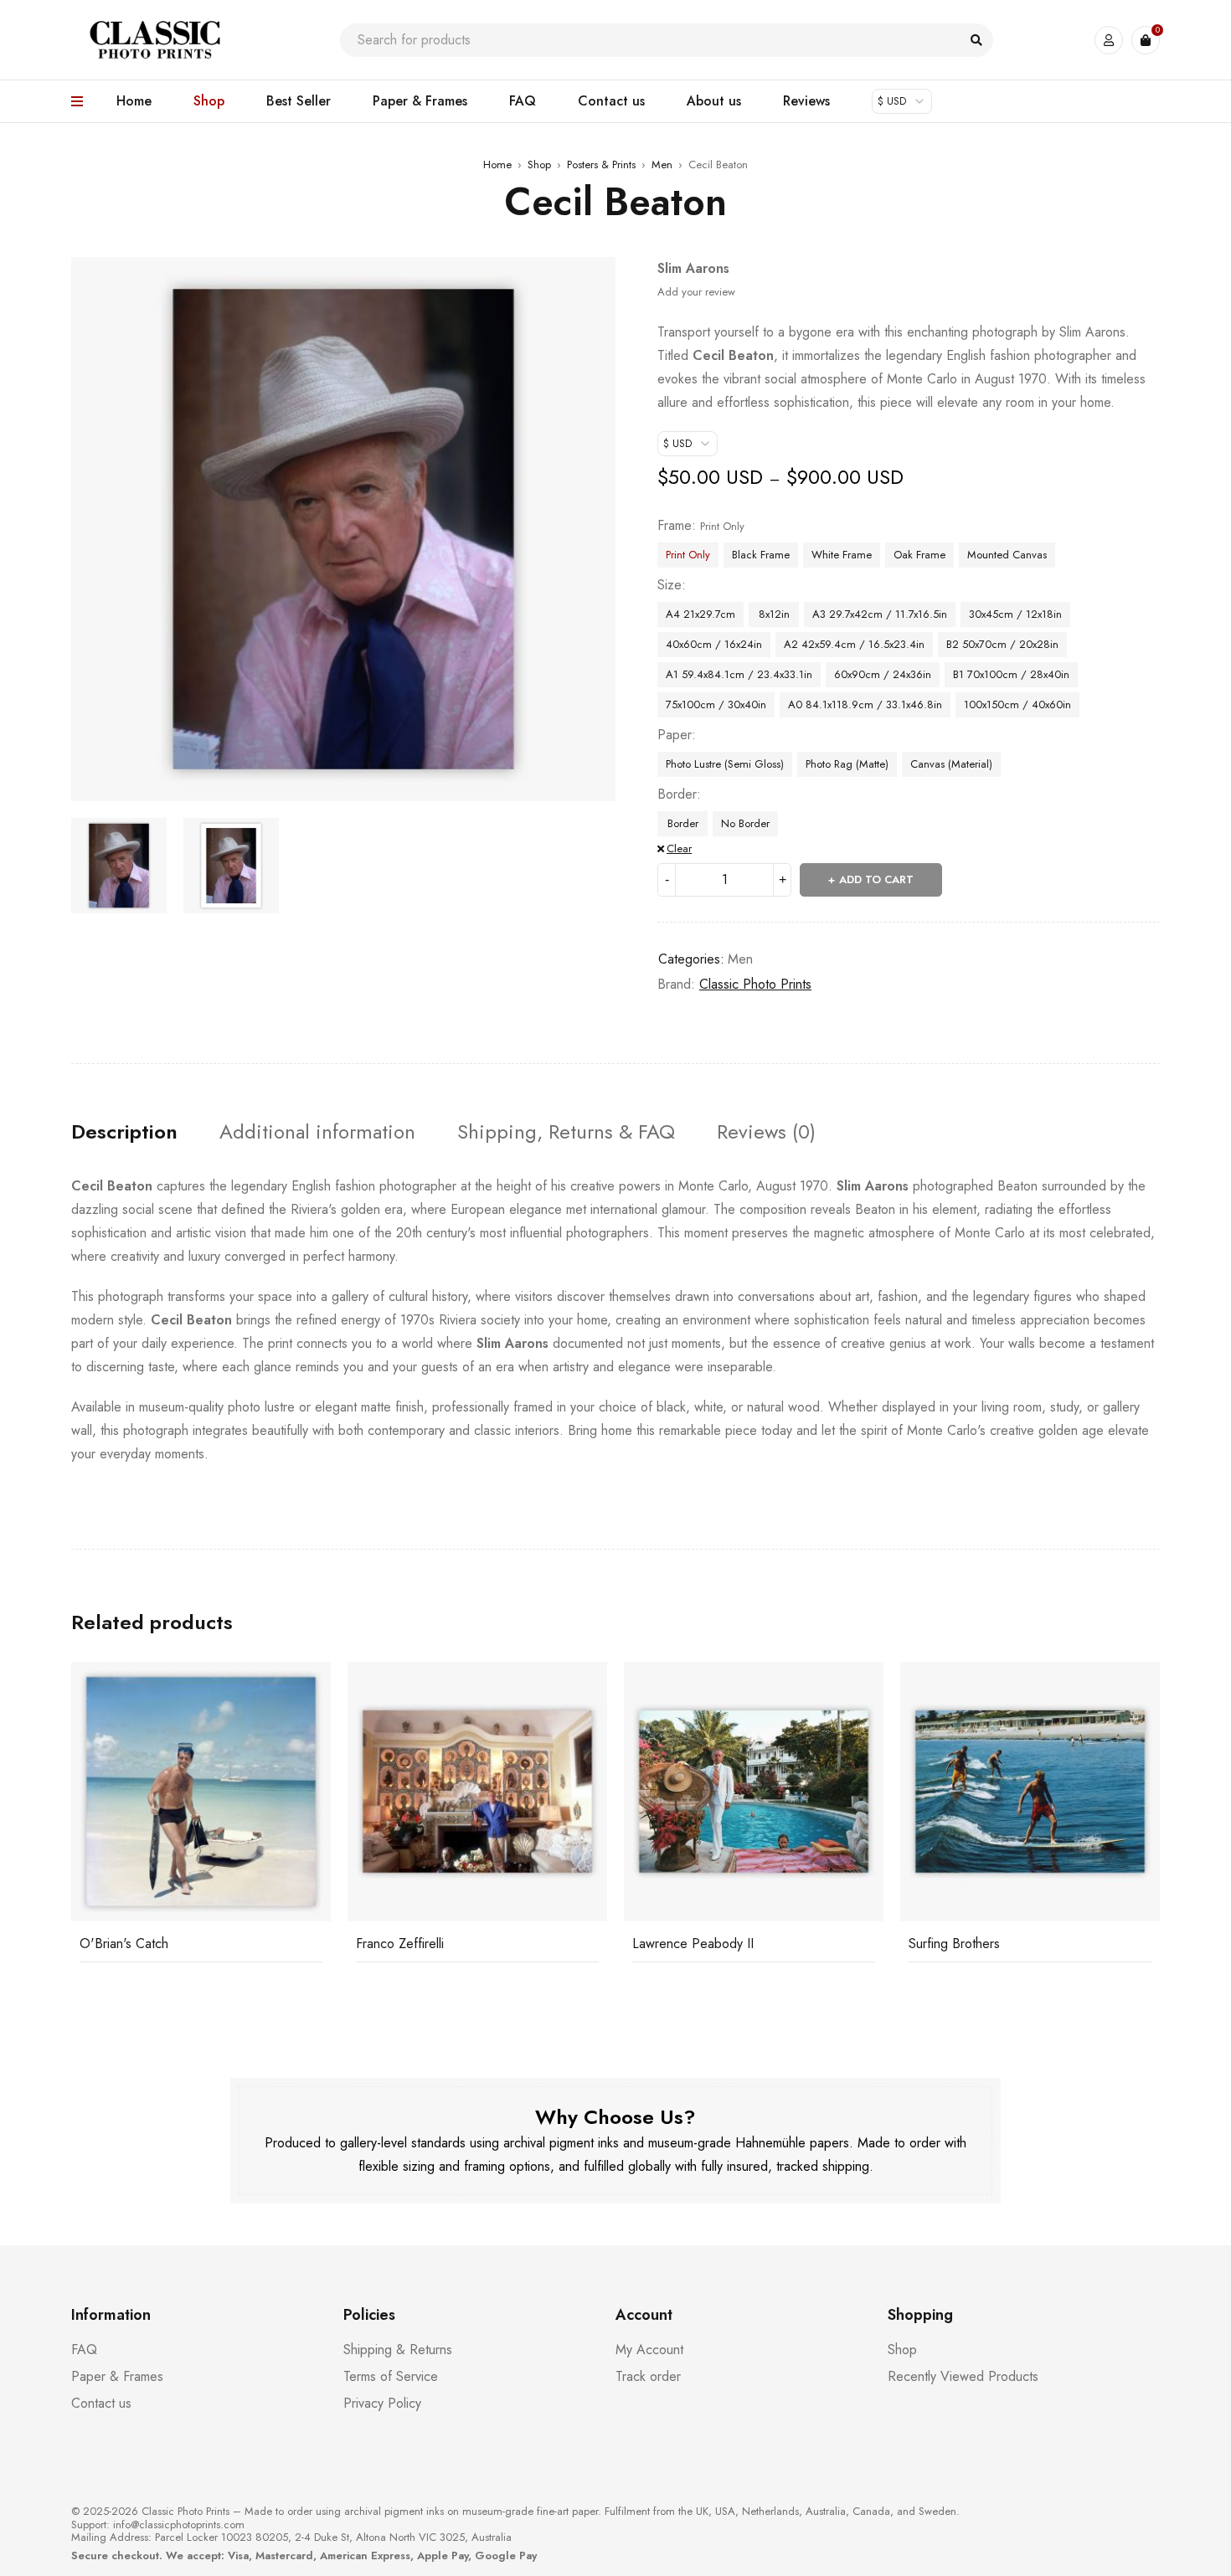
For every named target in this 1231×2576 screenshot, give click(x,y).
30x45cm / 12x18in (1015, 614)
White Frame (842, 555)
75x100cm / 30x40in (716, 704)
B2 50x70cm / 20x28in (1002, 644)
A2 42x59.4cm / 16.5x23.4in (854, 644)
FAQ (84, 2350)
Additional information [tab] (317, 1132)
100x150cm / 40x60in (1017, 704)
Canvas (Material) (951, 764)
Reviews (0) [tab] (766, 1132)
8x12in (774, 614)
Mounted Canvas (1007, 555)
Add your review (696, 292)
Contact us (101, 2403)
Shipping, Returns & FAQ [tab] (566, 1132)
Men (662, 165)
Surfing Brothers (954, 1944)
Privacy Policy (382, 2403)
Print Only (688, 555)
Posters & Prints (601, 165)
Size (670, 585)
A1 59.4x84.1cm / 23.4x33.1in (739, 674)
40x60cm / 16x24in (714, 644)
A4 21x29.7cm (700, 614)
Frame (675, 526)
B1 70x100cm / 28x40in (1011, 674)
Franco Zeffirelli (400, 1944)
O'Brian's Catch (124, 1944)
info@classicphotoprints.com (179, 2525)
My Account (649, 2350)
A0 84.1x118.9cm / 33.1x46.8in (865, 704)
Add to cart (876, 879)
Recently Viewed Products (963, 2376)
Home (497, 165)
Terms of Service (391, 2376)
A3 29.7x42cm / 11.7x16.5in (880, 614)
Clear (679, 848)
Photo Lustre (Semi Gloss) (725, 764)
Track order (648, 2376)
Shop (539, 165)
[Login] (1109, 40)
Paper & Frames (117, 2376)
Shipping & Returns (398, 2350)
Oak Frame (919, 555)
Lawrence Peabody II (693, 1944)
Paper (675, 735)
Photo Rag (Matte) (847, 764)
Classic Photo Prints (755, 984)
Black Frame (761, 555)
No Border (745, 823)
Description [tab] (124, 1132)
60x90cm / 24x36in (883, 674)
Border (677, 794)
